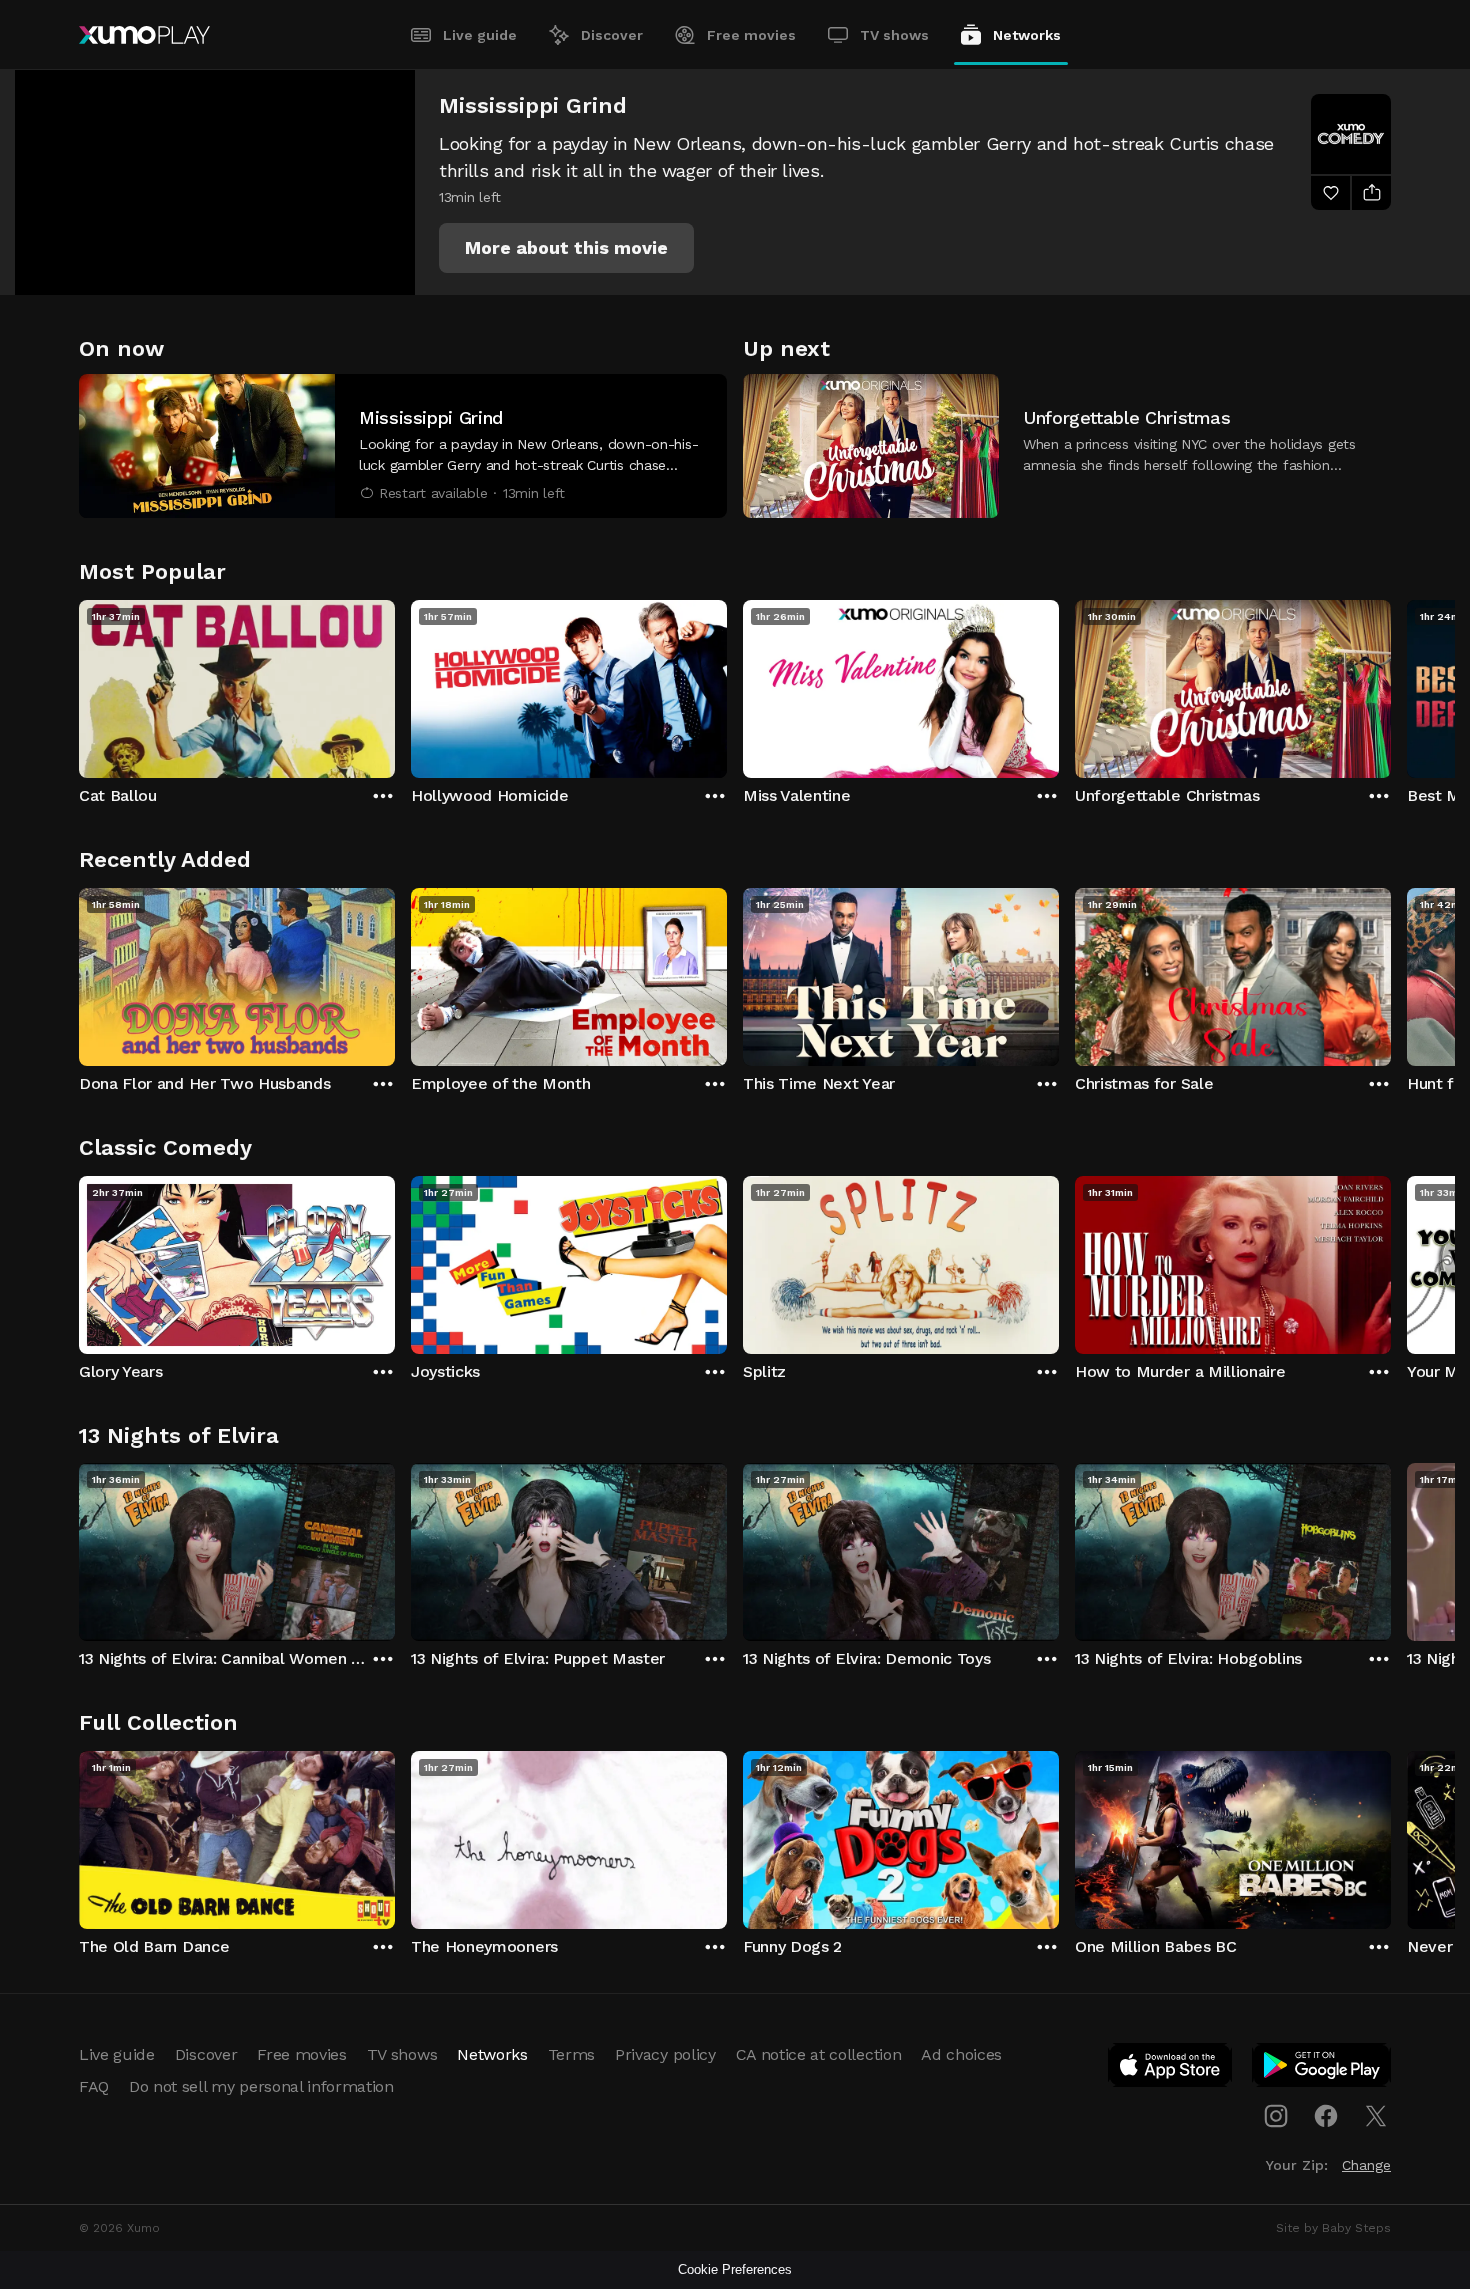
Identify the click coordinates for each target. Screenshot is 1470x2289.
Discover (612, 35)
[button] (566, 248)
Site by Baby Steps (1333, 2228)
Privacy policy (665, 2054)
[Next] (1391, 684)
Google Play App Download (1322, 2069)
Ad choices (961, 2054)
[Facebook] (1326, 2116)
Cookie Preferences (735, 2269)
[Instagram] (1276, 2116)
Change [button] (1366, 2165)
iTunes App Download (1171, 2069)
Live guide (480, 35)
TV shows (894, 35)
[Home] (144, 35)
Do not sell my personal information (261, 2086)
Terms (571, 2054)
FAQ (94, 2086)
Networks (1027, 35)
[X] (1376, 2116)
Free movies (751, 35)
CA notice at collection (819, 2054)
